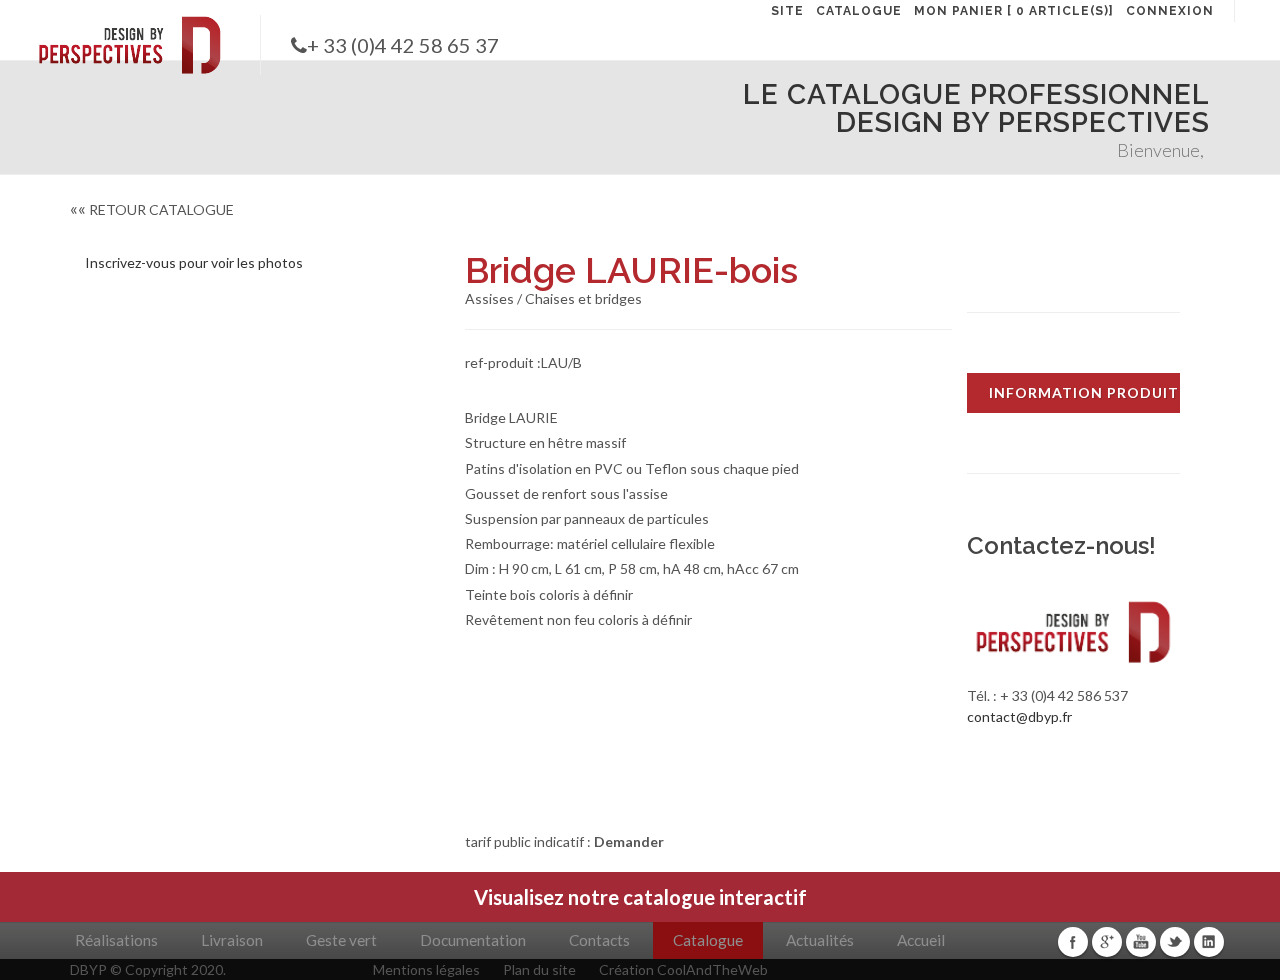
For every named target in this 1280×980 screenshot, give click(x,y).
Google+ (1107, 942)
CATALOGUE (859, 11)
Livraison (232, 940)
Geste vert (341, 940)
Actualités (820, 940)
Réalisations (116, 940)
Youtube (1141, 942)
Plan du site (539, 969)
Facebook (1073, 942)
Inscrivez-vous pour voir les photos (194, 262)
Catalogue (708, 940)
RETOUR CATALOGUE (152, 209)
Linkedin (1209, 942)
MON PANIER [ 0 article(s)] (1014, 11)
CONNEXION (1170, 11)
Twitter (1175, 942)
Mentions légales (426, 969)
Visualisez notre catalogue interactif (640, 897)
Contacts (599, 940)
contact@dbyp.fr (1019, 716)
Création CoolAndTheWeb (683, 969)
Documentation (473, 940)
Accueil (921, 940)
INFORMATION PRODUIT (1084, 392)
